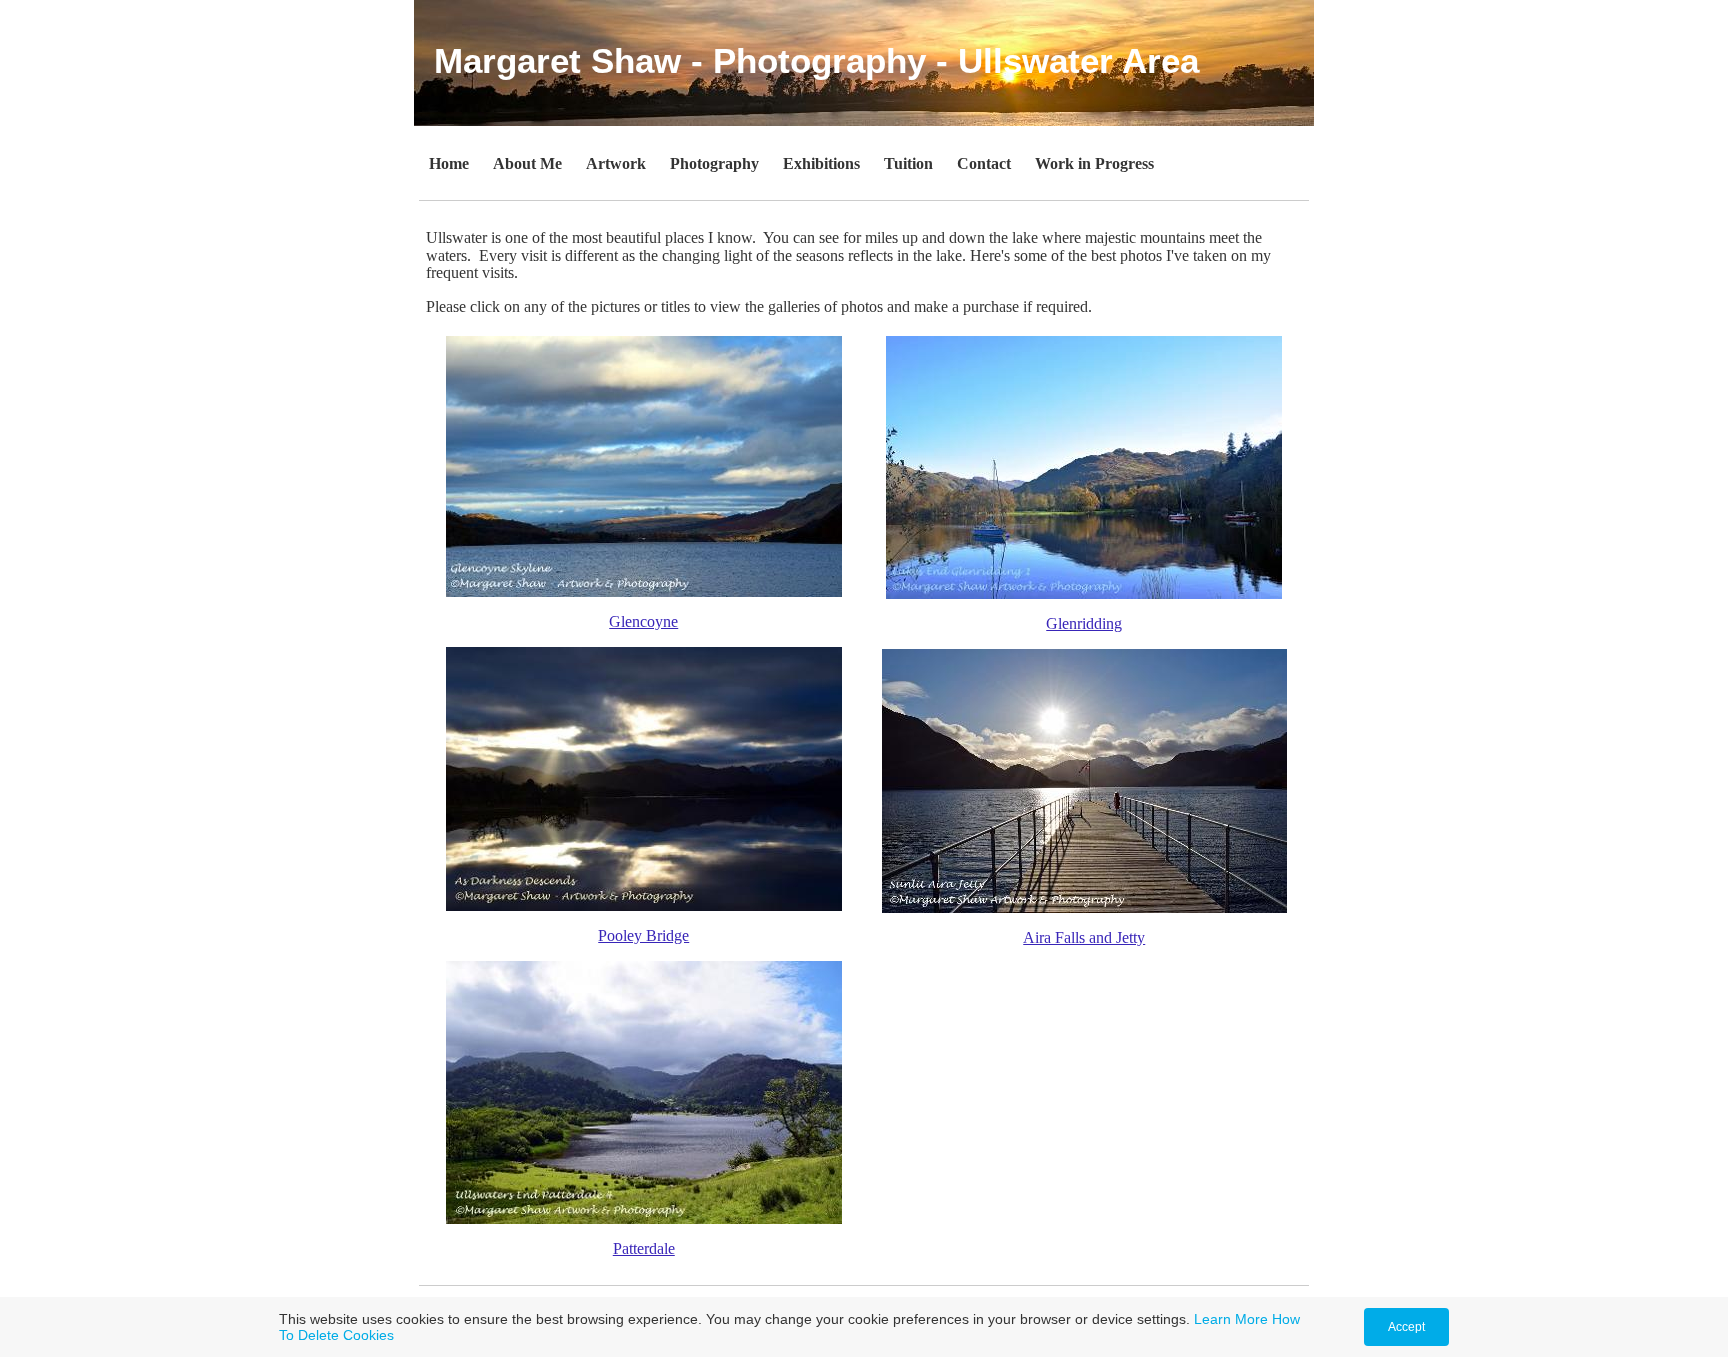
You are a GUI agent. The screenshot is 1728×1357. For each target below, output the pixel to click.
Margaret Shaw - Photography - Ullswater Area (816, 60)
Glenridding (1084, 623)
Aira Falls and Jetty (1084, 937)
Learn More (1231, 1319)
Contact (984, 163)
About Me (527, 163)
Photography (714, 163)
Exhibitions (821, 163)
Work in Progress (1094, 163)
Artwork (616, 163)
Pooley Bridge (643, 935)
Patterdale (644, 1248)
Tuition (908, 163)
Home (449, 163)
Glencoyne (643, 621)
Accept (1406, 1327)
